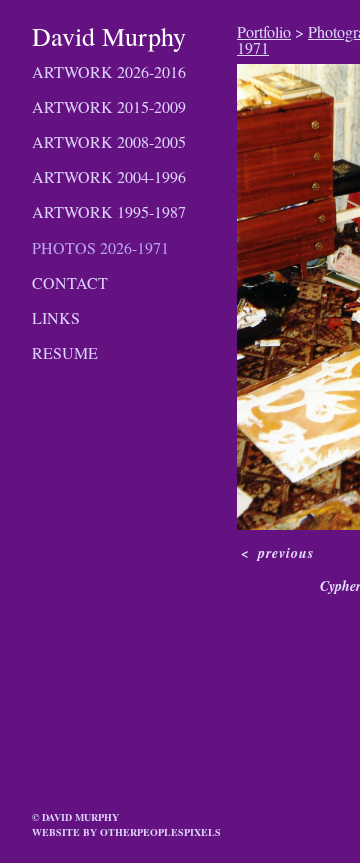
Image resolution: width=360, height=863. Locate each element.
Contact (70, 282)
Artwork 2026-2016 (109, 71)
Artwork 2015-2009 (109, 106)
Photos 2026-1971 (100, 247)
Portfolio (264, 31)
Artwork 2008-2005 (109, 141)
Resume (65, 352)
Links (56, 317)
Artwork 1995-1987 (109, 211)
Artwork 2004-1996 (109, 176)
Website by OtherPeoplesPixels (126, 832)
